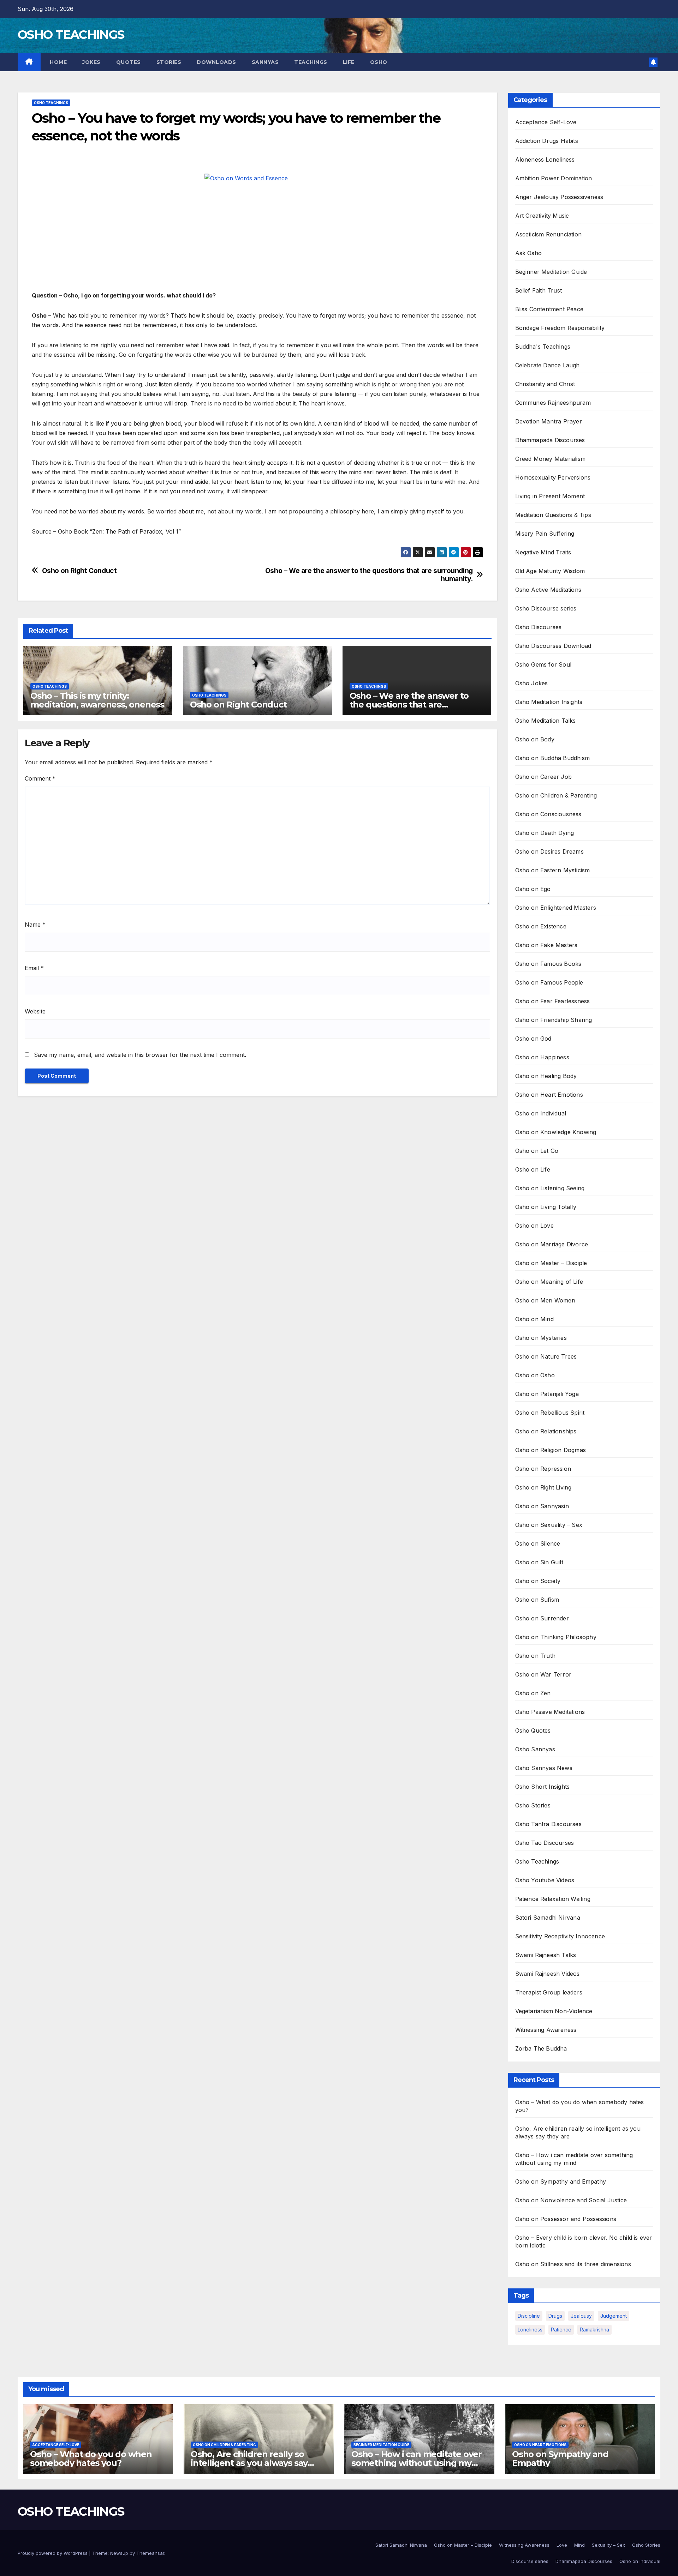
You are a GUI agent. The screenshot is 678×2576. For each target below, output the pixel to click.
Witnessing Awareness (546, 2030)
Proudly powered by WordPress (53, 2553)
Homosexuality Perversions (553, 477)
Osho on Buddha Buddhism (553, 758)
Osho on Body (535, 739)
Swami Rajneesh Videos (548, 1974)
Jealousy (581, 2316)
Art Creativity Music (542, 216)
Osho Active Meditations (548, 590)
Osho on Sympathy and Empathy (561, 2181)
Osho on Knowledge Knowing (556, 1132)
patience (561, 2330)
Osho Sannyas (535, 1749)
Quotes (129, 62)
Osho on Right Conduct (79, 571)
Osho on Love (534, 1226)
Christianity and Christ (545, 384)
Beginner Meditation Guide (551, 272)
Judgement (614, 2316)
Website (35, 1011)
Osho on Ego (533, 889)
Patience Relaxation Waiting (553, 1899)
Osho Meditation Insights (549, 702)
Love (562, 2545)
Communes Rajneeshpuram (553, 403)
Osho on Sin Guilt (539, 1562)
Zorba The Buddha (541, 2048)
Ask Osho (529, 253)
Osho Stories (533, 1805)
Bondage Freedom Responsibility (560, 328)
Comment (40, 778)
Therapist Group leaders (549, 1992)
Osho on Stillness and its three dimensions (573, 2264)
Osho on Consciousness (548, 814)
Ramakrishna (594, 2330)
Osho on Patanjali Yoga (547, 1394)
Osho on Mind (534, 1319)
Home (58, 62)
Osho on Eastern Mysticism (553, 870)
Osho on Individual (541, 1113)
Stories (169, 62)
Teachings (311, 62)
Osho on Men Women (545, 1300)
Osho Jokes (532, 683)
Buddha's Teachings (543, 347)
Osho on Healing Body (546, 1076)
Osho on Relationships (546, 1431)
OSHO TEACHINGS (71, 35)
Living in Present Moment (550, 496)
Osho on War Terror (543, 1674)
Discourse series (530, 2561)
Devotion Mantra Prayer (549, 421)
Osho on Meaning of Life (549, 1282)
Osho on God (533, 1039)
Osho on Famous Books (548, 964)
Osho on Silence (538, 1543)
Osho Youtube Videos (545, 1880)
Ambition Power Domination (554, 178)
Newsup (119, 2553)
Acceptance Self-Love (546, 122)
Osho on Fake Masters (546, 945)
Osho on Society (538, 1581)
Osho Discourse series (546, 608)
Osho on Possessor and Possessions (566, 2219)
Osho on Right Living (543, 1487)
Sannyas (265, 62)
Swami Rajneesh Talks (546, 1955)
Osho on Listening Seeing (550, 1188)
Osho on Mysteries (541, 1338)
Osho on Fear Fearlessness (553, 1001)
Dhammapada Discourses (550, 440)
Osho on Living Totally (546, 1207)
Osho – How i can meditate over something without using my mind (417, 2463)
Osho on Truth (536, 1656)
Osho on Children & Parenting (556, 795)
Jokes (91, 62)
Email (34, 968)
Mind (579, 2545)
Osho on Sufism (537, 1600)
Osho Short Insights (543, 1787)
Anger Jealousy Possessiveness (559, 197)
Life (349, 62)
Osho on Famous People (549, 982)
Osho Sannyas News (544, 1768)
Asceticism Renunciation (549, 234)
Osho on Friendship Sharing (554, 1020)
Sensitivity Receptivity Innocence (560, 1936)
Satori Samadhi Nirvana (548, 1918)
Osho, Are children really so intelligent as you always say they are (249, 2463)
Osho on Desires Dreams (549, 851)
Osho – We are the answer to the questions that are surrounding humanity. (369, 575)
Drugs (555, 2316)
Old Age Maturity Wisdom (550, 571)
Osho (379, 62)
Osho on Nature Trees (546, 1356)
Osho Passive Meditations (550, 1712)
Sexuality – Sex (608, 2545)
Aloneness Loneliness (545, 160)
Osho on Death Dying (545, 833)
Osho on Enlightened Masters (556, 908)
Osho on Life (533, 1169)
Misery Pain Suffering (545, 534)
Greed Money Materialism (551, 459)
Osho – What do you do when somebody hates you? (91, 2458)
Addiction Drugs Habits (547, 141)
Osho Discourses (539, 627)
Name (35, 925)
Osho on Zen (533, 1693)
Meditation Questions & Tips (553, 515)
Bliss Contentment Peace (549, 309)
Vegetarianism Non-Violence (554, 2011)
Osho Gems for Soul (543, 664)
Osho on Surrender (542, 1618)
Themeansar (150, 2553)
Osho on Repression (543, 1469)
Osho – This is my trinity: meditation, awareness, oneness (97, 700)
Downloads (216, 62)
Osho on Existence (541, 926)
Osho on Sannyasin (542, 1506)
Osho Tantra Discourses (548, 1824)
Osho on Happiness (542, 1057)
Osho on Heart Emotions (549, 1095)
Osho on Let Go (537, 1151)
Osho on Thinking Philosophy (556, 1637)
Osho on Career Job (544, 777)
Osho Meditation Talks (546, 721)
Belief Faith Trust (539, 290)
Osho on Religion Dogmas (551, 1450)
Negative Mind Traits (543, 552)
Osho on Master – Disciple (551, 1263)
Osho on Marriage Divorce (552, 1244)
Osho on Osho (535, 1375)
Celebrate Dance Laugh (548, 365)
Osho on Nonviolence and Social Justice (571, 2200)
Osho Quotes (533, 1731)
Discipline (529, 2316)
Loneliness (530, 2330)
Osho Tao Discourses (545, 1843)
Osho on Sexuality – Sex (549, 1525)
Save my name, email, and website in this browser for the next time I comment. (140, 1055)
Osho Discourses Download (553, 646)
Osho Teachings (51, 103)
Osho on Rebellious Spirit (550, 1413)
